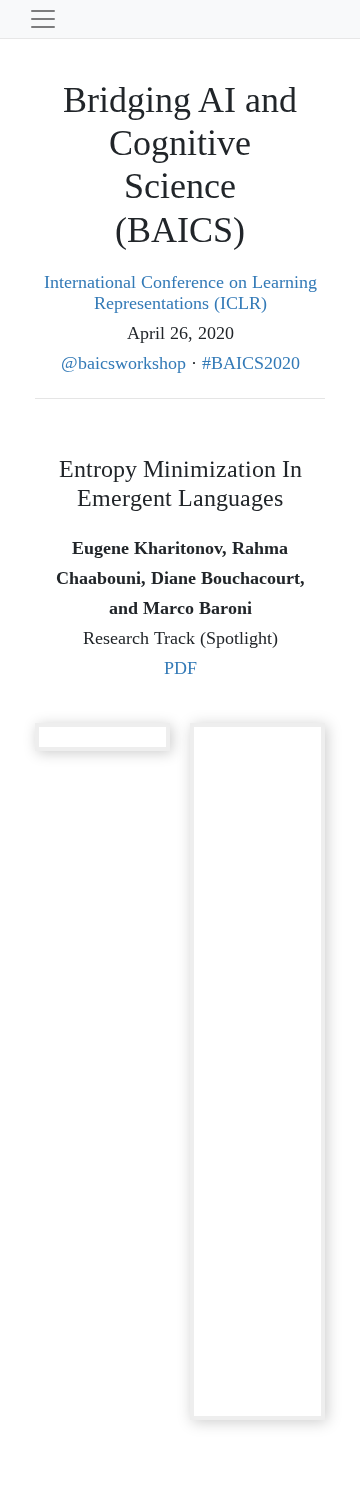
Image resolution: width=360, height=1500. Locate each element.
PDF (180, 668)
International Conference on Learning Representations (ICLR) (180, 293)
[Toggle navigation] (43, 19)
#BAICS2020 (251, 363)
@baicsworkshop (123, 363)
